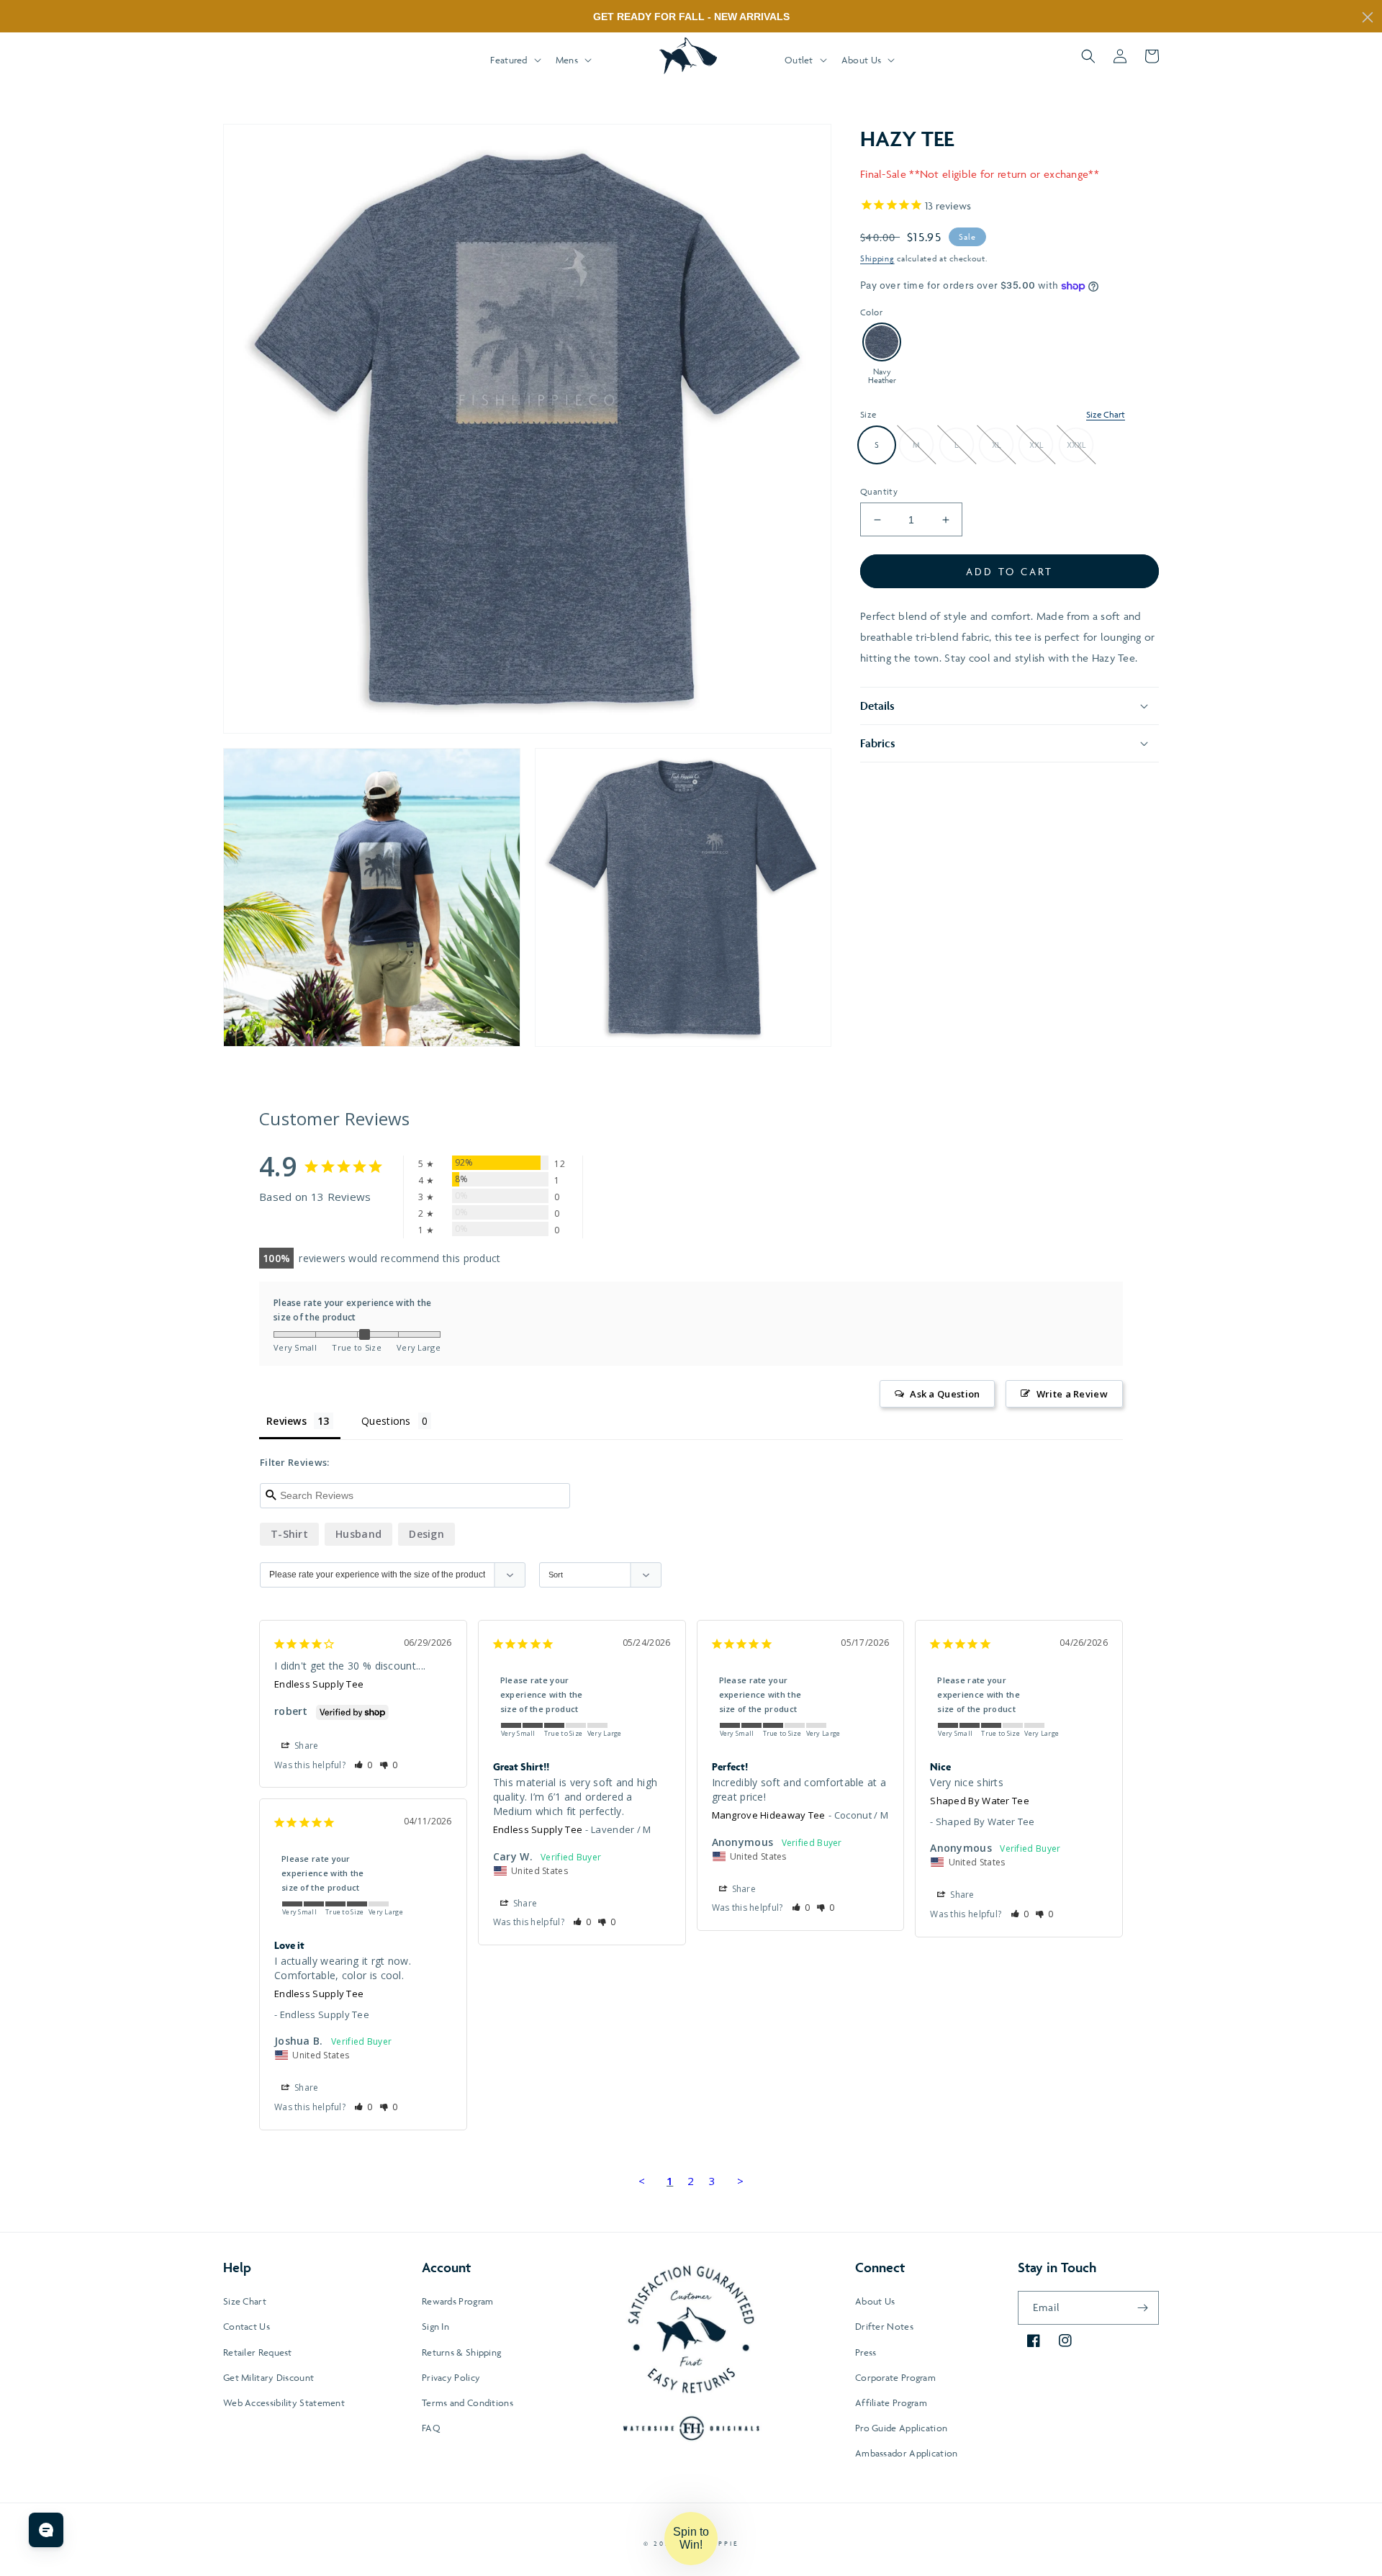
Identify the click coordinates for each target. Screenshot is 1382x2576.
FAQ (431, 2428)
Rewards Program (458, 2301)
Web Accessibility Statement (284, 2402)
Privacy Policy (451, 2377)
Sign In (435, 2326)
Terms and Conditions (468, 2402)
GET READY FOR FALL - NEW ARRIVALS (691, 17)
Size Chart (1106, 414)
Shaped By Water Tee (980, 1801)
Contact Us (247, 2326)
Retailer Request (258, 2352)
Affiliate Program (891, 2402)
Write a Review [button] (1072, 1394)
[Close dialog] (1368, 17)
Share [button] (306, 1746)
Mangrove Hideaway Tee (769, 1815)
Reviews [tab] (286, 1421)
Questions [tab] (386, 1421)
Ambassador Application (907, 2453)
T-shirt (289, 1534)
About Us (875, 2301)
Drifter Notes (884, 2326)
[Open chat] (46, 2530)
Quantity (879, 491)
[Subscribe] (1142, 2308)
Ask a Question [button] (945, 1394)
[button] (514, 60)
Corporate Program (895, 2377)
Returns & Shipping (461, 2352)
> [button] (740, 2181)
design (426, 1534)
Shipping (877, 258)
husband (358, 1534)
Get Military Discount (268, 2377)
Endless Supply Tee (319, 1684)
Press (866, 2352)
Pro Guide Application (901, 2428)
